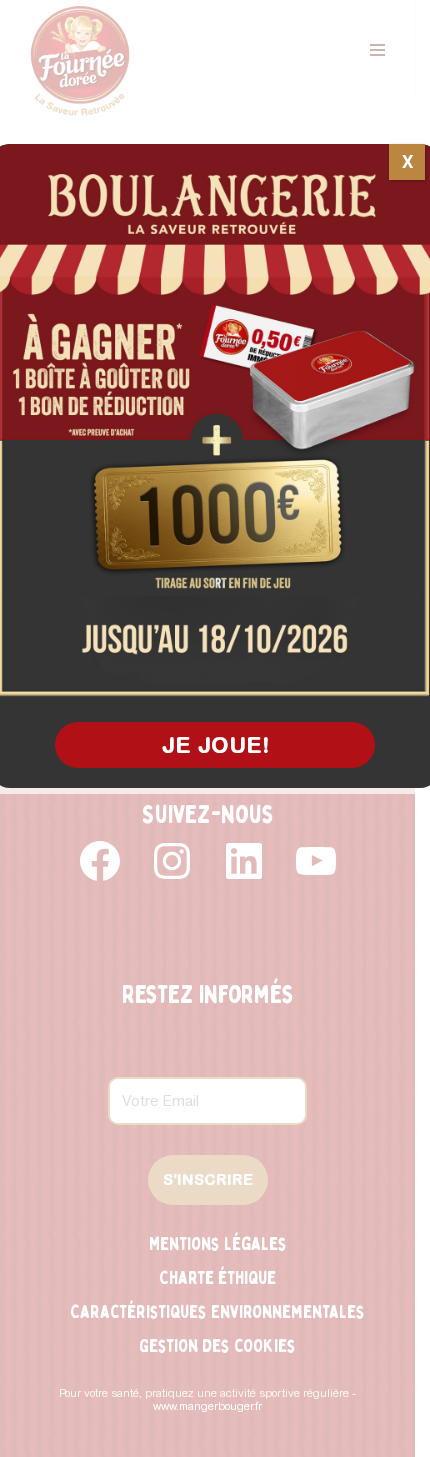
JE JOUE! (215, 745)
